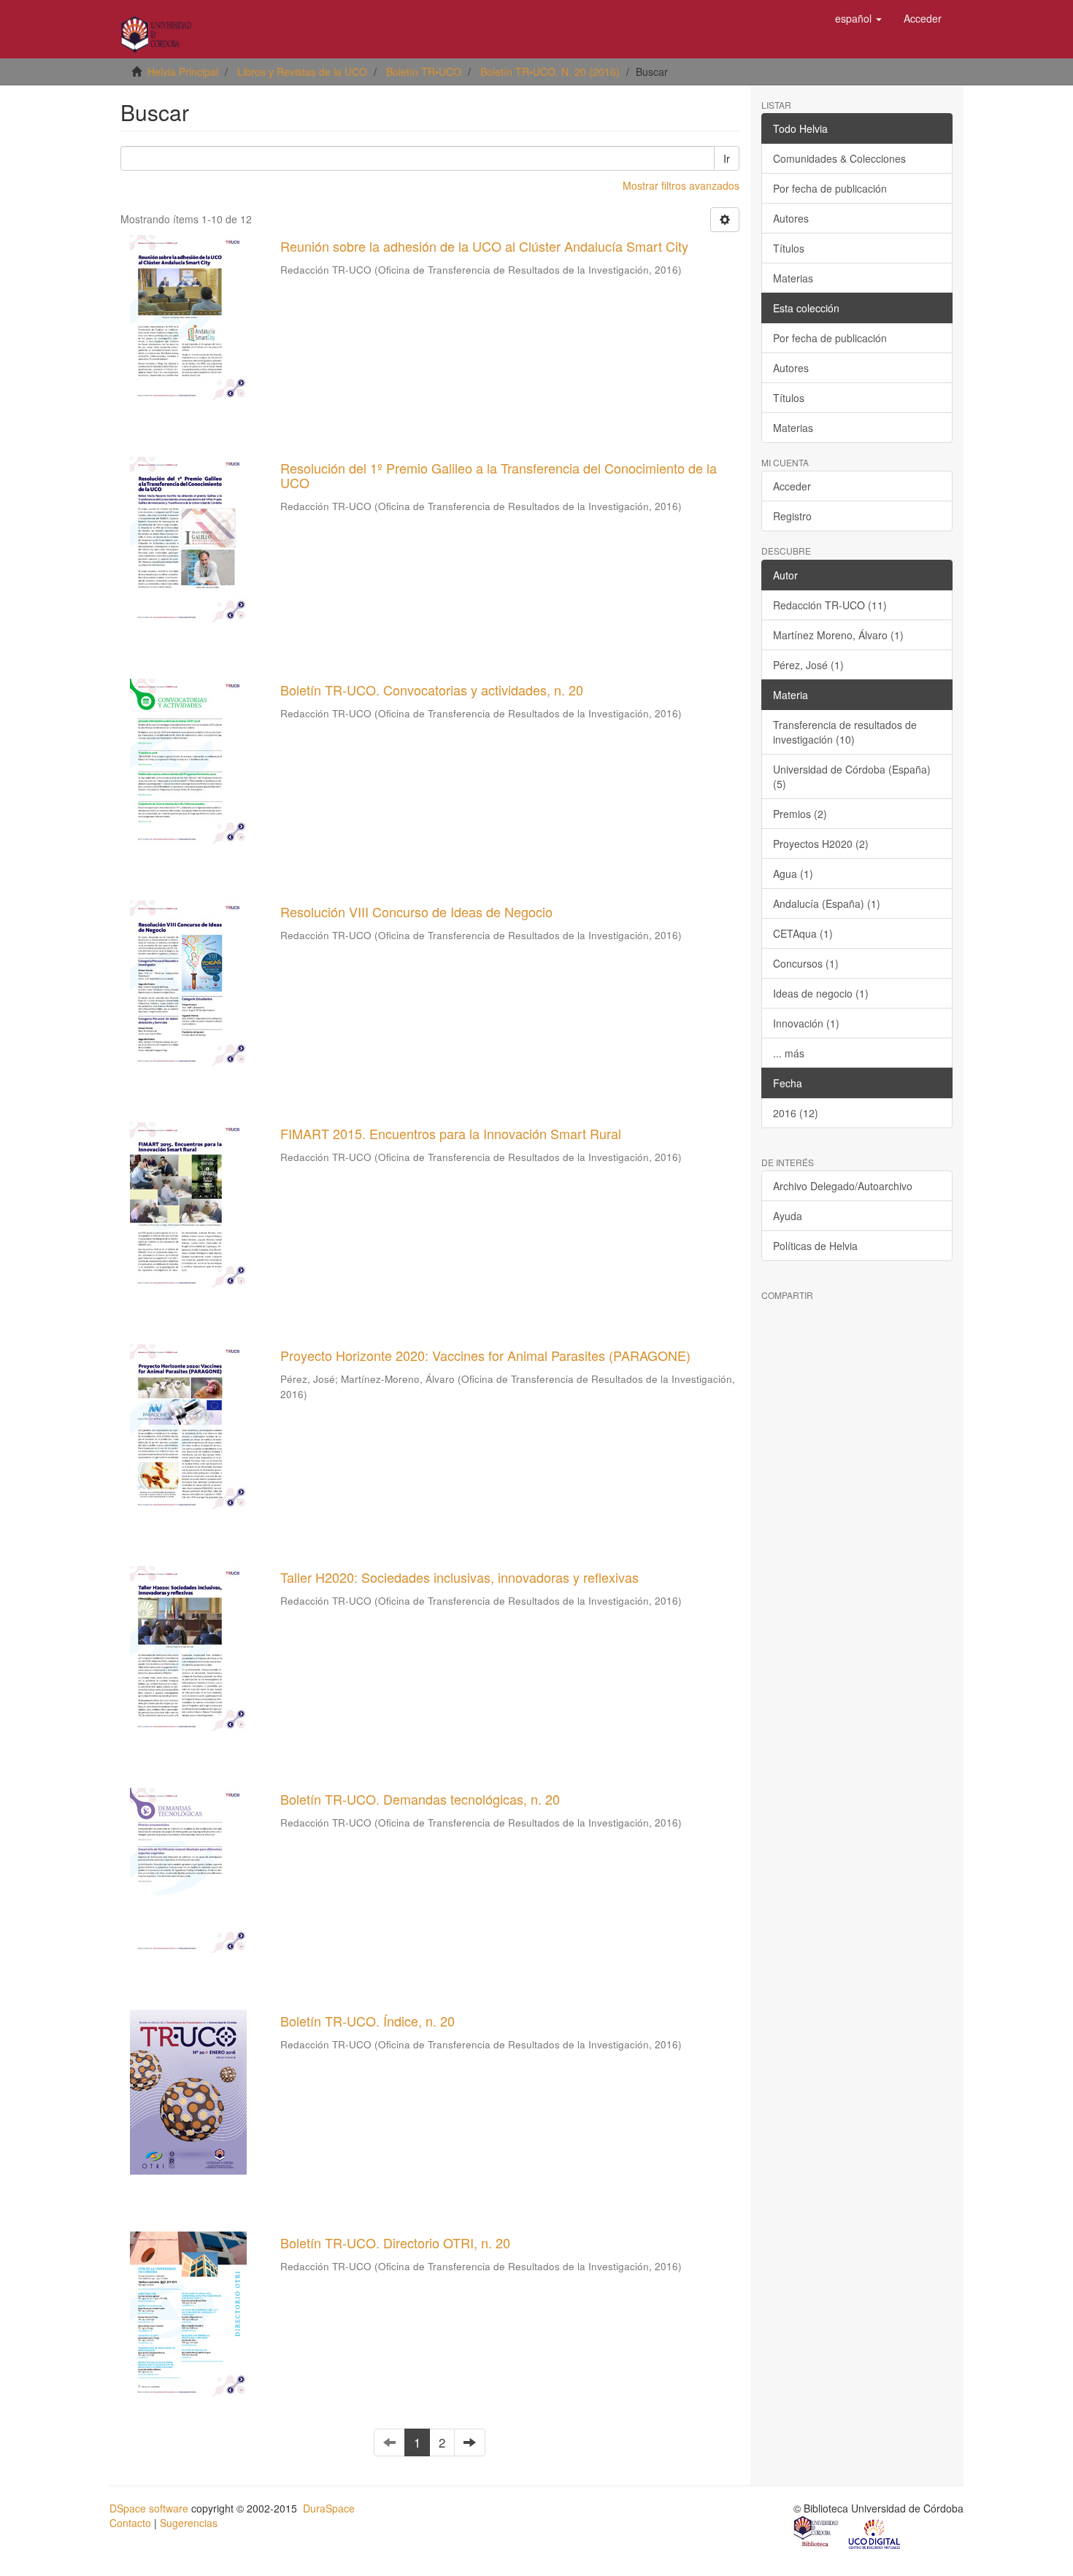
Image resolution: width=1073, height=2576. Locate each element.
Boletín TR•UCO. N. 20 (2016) (550, 72)
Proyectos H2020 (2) (821, 844)
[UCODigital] (875, 2533)
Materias (793, 278)
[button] (858, 18)
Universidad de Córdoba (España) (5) (852, 776)
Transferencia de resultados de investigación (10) (845, 732)
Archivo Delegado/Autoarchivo (843, 1186)
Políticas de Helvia (815, 1246)
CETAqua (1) (803, 933)
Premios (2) (800, 814)
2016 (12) (796, 1113)
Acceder (792, 486)
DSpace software (149, 2508)
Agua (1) (793, 874)
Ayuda (788, 1216)
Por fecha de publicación (830, 188)
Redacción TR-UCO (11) (830, 605)
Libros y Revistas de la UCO (302, 72)
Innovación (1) (806, 1023)
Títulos (789, 248)
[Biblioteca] (817, 2533)
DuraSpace (329, 2508)
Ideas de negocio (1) (821, 993)
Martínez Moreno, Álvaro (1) (838, 635)
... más (789, 1053)
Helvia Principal (183, 72)
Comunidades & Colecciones (839, 158)
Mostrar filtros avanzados (681, 185)
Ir (727, 158)
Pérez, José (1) (808, 665)
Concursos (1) (806, 963)
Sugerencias (189, 2523)
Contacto (130, 2523)
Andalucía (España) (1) (827, 903)
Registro (792, 516)
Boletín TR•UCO (424, 72)
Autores (791, 218)
